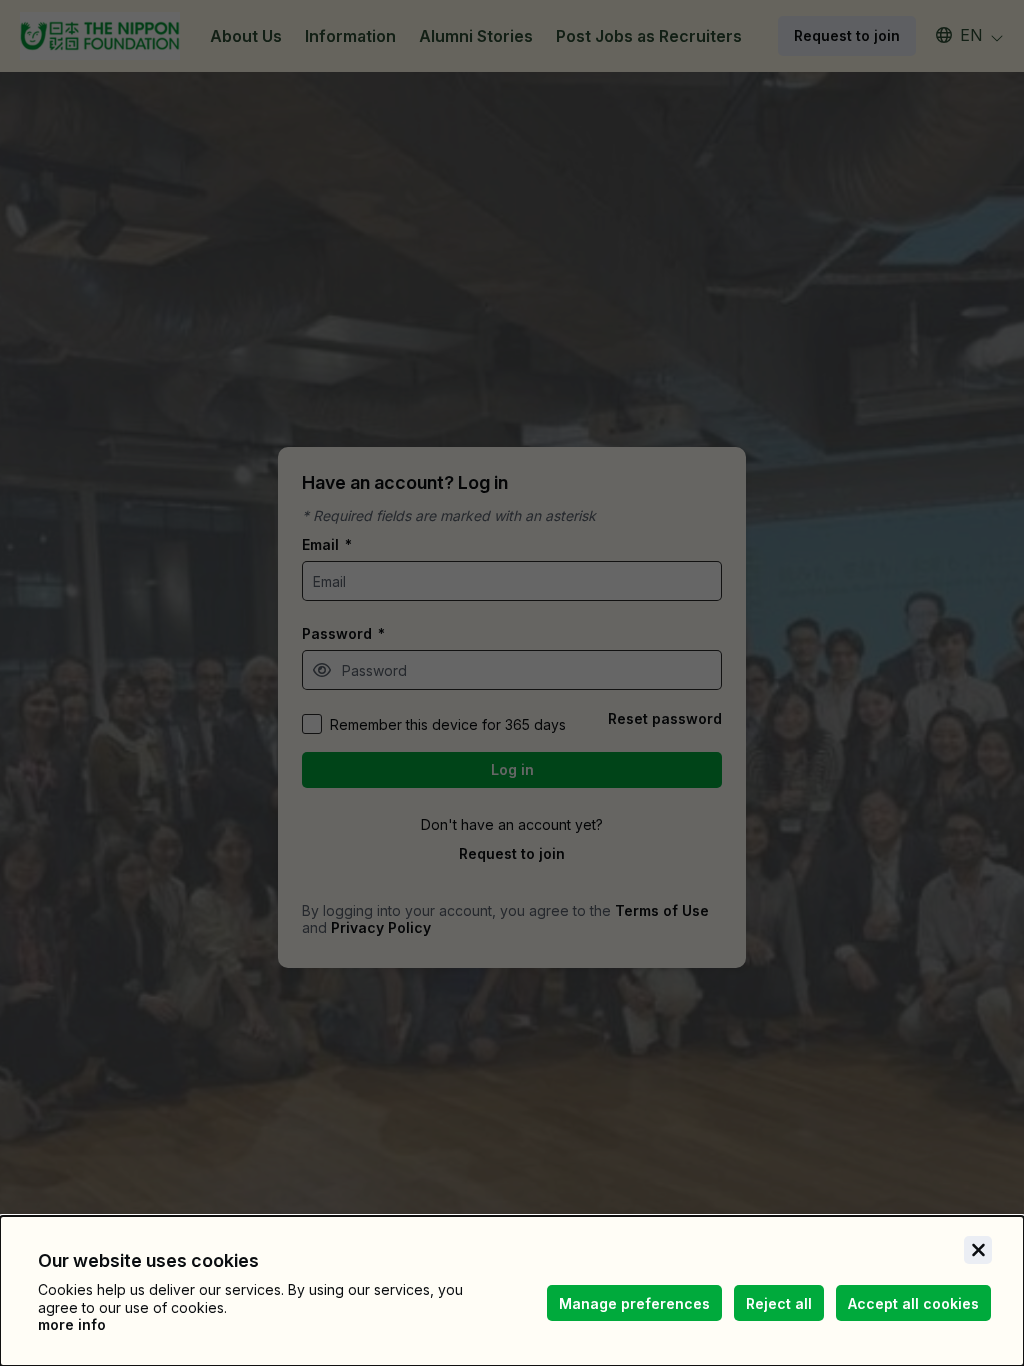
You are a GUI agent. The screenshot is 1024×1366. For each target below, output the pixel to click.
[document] (512, 1291)
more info (72, 1324)
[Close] (978, 1250)
